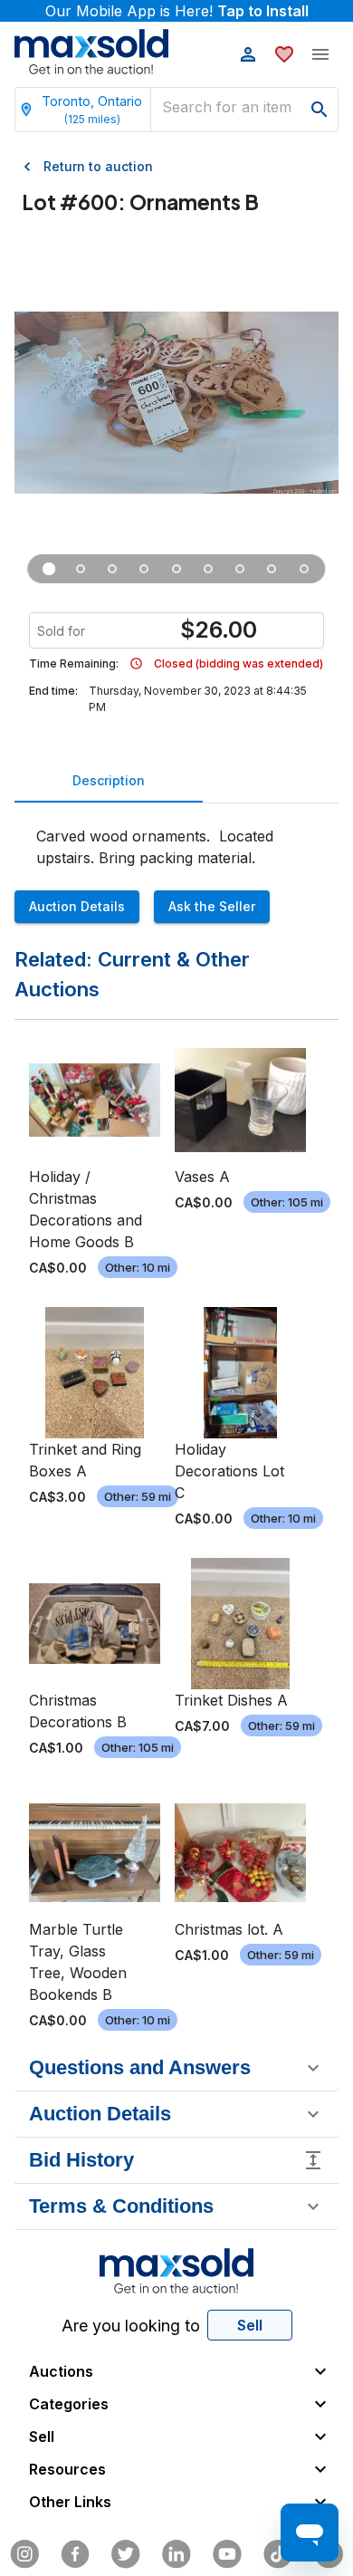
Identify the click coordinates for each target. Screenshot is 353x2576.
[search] (320, 110)
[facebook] (75, 2554)
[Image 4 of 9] (144, 569)
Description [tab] (109, 780)
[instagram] (24, 2554)
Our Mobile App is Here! (177, 11)
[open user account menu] (248, 54)
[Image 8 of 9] (272, 569)
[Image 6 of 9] (209, 569)
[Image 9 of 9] (304, 569)
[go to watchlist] (284, 54)
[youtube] (227, 2554)
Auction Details (77, 906)
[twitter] (126, 2554)
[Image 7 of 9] (240, 569)
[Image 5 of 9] (176, 569)
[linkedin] (176, 2554)
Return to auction (98, 166)
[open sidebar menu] (320, 54)
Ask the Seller (212, 906)
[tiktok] (278, 2554)
